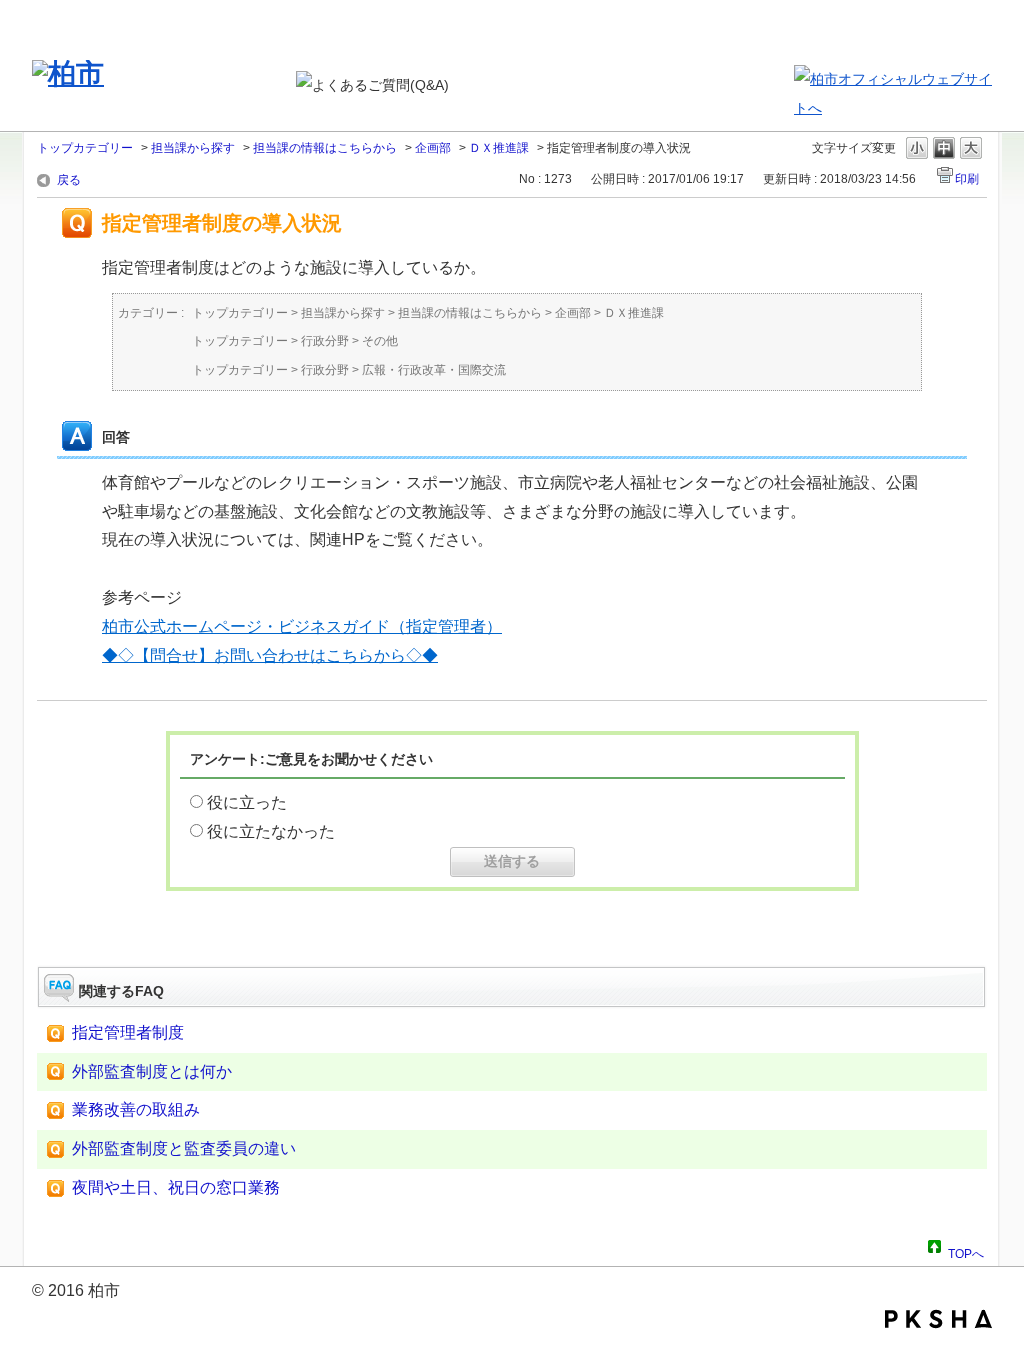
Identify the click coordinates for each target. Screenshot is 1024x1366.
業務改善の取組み (136, 1109)
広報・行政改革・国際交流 (434, 370)
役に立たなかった (271, 831)
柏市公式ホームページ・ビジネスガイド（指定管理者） (302, 626)
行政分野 (325, 341)
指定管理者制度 (128, 1032)
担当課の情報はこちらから (325, 148)
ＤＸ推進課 (499, 148)
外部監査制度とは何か (152, 1071)
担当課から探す (193, 148)
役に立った (247, 802)
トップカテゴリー (85, 148)
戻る (69, 180)
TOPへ (966, 1251)
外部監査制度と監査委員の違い (184, 1148)
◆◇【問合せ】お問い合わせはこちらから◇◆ (270, 655)
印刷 (967, 179)
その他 (380, 341)
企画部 (433, 148)
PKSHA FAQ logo (938, 1319)
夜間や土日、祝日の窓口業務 (176, 1187)
